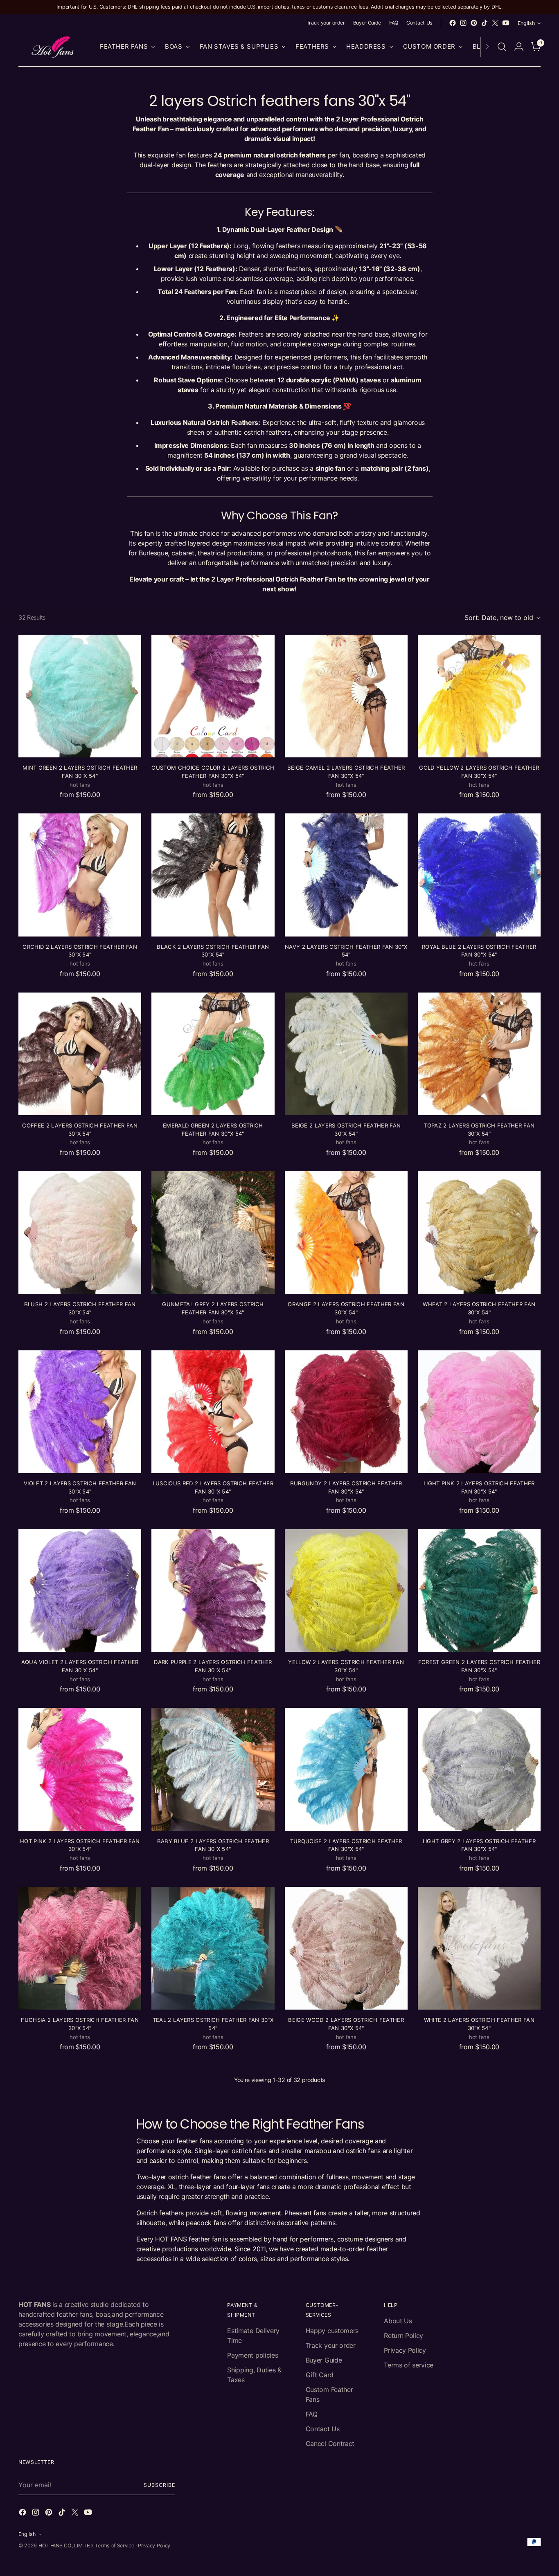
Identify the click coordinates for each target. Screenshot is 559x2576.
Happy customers (332, 2331)
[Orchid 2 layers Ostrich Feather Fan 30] (80, 875)
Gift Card (320, 2375)
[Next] (487, 47)
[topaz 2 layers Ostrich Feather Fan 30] (479, 1054)
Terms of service (409, 2365)
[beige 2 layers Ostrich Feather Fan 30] (346, 1054)
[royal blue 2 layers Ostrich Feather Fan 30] (479, 875)
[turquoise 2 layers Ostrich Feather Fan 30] (346, 1769)
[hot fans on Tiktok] (485, 23)
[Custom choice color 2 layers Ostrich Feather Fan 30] (213, 696)
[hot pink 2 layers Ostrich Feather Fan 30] (80, 1769)
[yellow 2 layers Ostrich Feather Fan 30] (346, 1590)
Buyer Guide (324, 2360)
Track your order (331, 2345)
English (526, 23)
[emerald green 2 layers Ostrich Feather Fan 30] (213, 1054)
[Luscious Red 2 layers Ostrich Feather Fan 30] (213, 1412)
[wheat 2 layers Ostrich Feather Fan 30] (479, 1233)
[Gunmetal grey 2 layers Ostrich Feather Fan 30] (213, 1233)
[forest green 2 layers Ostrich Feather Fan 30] (479, 1590)
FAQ (312, 2414)
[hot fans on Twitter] (495, 23)
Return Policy (403, 2336)
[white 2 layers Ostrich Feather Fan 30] (479, 1948)
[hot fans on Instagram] (463, 23)
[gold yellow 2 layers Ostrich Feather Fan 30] (479, 696)
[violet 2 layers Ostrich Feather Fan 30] (80, 1412)
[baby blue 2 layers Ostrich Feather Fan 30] (213, 1769)
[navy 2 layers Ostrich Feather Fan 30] (346, 875)
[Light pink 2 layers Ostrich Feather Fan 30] (479, 1412)
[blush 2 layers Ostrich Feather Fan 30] (80, 1233)
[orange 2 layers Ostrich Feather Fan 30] (346, 1233)
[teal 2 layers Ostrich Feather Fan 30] (213, 1948)
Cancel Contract (330, 2443)
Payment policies (252, 2355)
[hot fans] (53, 47)
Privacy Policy (405, 2350)
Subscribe (159, 2485)
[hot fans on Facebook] (453, 23)
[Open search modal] (502, 47)
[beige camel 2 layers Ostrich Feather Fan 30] (346, 696)
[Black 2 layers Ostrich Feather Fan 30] (213, 875)
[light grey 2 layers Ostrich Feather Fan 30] (479, 1769)
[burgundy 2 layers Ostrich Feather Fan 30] (346, 1412)
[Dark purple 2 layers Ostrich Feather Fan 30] (213, 1590)
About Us (398, 2321)
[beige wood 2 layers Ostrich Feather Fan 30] (346, 1948)
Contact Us (323, 2429)
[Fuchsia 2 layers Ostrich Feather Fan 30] (80, 1948)
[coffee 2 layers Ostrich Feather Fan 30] (80, 1054)
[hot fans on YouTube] (506, 23)
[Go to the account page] (519, 47)
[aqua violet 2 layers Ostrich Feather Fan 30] (80, 1590)
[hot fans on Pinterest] (474, 23)
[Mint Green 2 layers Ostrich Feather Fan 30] (80, 696)
